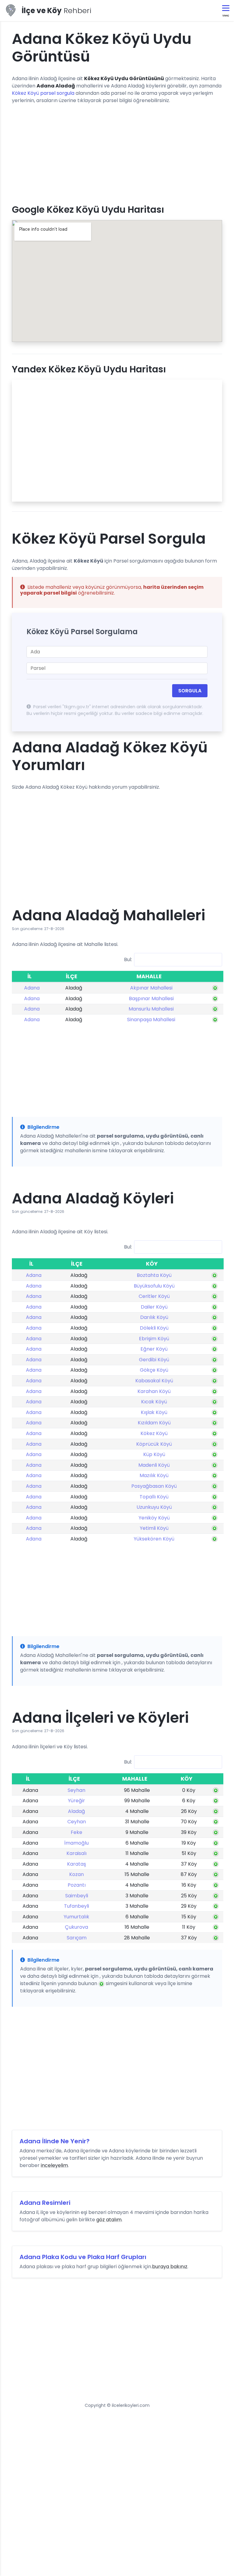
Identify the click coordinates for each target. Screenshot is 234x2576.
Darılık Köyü (154, 1317)
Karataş (76, 1864)
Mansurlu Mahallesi (151, 1009)
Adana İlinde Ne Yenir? (55, 2141)
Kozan (76, 1874)
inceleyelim (54, 2165)
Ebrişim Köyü (154, 1339)
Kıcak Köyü (154, 1402)
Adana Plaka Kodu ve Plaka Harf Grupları (83, 2257)
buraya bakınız (170, 2267)
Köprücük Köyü (154, 1444)
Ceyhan (77, 1822)
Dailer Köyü (154, 1307)
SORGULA (190, 691)
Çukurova (76, 1927)
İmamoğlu (76, 1843)
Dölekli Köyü (154, 1328)
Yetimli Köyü (154, 1528)
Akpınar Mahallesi (151, 988)
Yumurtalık (76, 1917)
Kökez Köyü (154, 1433)
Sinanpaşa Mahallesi (151, 1020)
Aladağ (76, 1811)
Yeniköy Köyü (154, 1518)
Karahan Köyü (154, 1391)
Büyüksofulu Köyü (154, 1286)
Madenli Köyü (154, 1465)
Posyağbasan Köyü (154, 1486)
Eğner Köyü (154, 1349)
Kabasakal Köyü (154, 1381)
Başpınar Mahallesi (151, 998)
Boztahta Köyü (154, 1275)
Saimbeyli (77, 1896)
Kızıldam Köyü (154, 1423)
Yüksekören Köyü (154, 1539)
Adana (32, 988)
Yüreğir (76, 1801)
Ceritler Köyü (154, 1296)
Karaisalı (76, 1853)
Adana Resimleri (45, 2203)
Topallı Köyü (154, 1497)
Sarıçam (77, 1938)
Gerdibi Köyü (154, 1360)
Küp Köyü (154, 1454)
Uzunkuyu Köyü (154, 1507)
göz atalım (109, 2220)
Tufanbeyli (76, 1906)
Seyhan (76, 1790)
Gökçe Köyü (154, 1370)
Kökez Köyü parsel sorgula (43, 93)
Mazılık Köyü (154, 1475)
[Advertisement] (117, 152)
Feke (76, 1832)
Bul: (128, 959)
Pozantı (77, 1885)
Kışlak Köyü (154, 1412)
